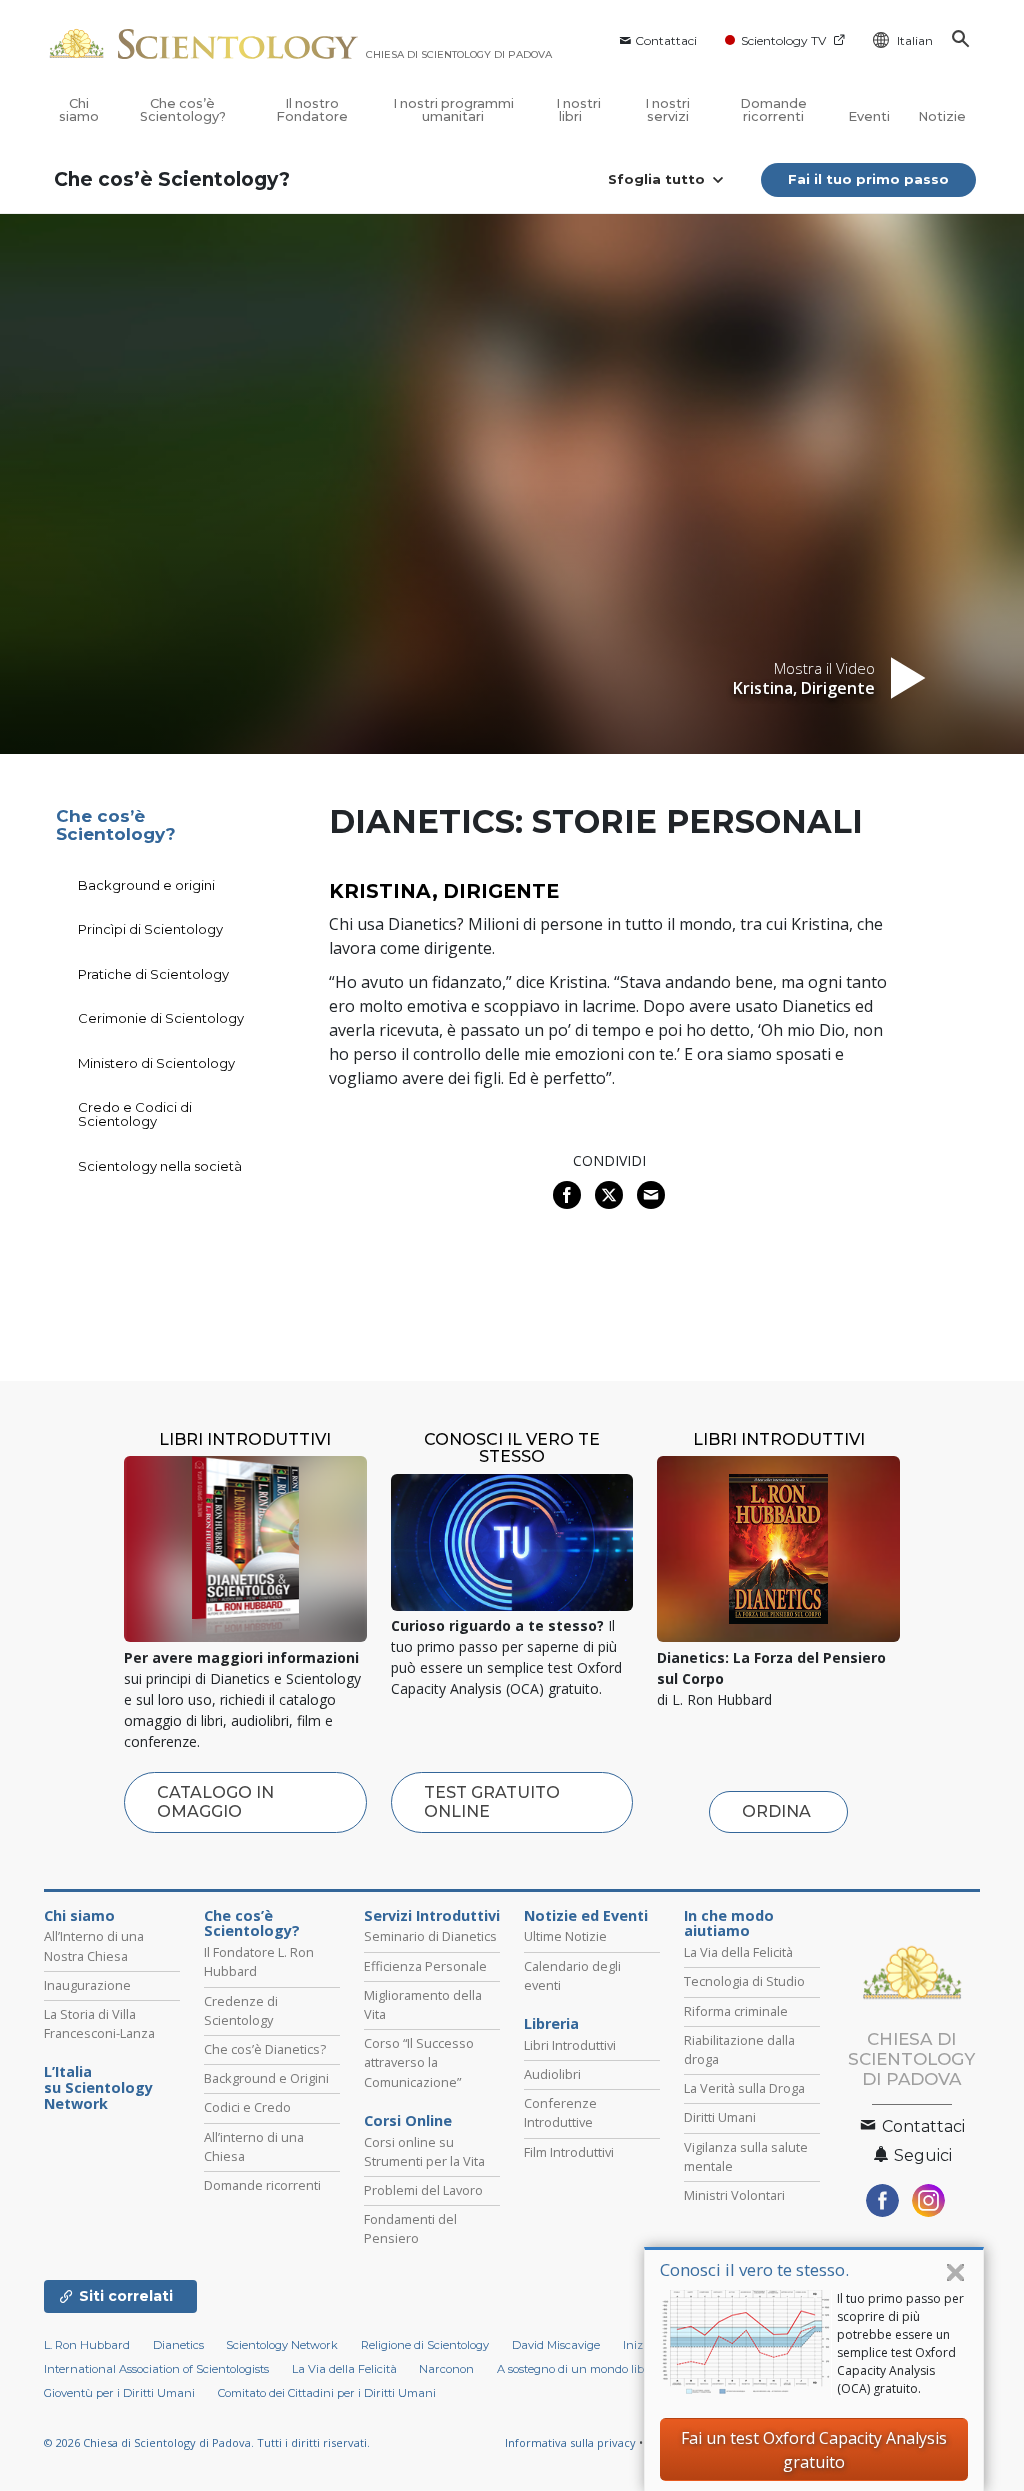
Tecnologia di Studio (744, 1981)
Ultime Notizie (565, 1936)
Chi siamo (79, 110)
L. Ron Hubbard (87, 2345)
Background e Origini (266, 2078)
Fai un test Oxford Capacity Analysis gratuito (814, 2450)
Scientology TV (783, 40)
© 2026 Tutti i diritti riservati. (207, 2442)
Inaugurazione (87, 1985)
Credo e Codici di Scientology (135, 1114)
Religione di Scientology (425, 2345)
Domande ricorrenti (773, 110)
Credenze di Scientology (241, 2010)
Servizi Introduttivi (432, 1916)
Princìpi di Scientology (150, 929)
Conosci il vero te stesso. (754, 2269)
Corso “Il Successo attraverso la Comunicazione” (419, 2062)
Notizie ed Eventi (586, 1916)
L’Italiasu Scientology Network (98, 2088)
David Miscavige (556, 2345)
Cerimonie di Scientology (161, 1018)
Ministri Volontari (734, 2195)
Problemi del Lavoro (423, 2190)
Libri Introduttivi (570, 2045)
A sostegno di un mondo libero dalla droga (611, 2369)
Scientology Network (282, 2345)
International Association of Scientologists (156, 2369)
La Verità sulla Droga (744, 2088)
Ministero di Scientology (156, 1063)
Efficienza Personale (425, 1966)
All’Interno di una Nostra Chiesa (94, 1945)
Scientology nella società (160, 1166)
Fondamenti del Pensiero (410, 2228)
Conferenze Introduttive (560, 2112)
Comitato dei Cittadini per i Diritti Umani (327, 2393)
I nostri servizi (667, 110)
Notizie (942, 116)
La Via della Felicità (738, 1952)
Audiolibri (552, 2074)
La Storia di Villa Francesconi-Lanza (99, 2023)
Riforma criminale (736, 2011)
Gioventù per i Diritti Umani (119, 2393)
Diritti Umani (720, 2117)
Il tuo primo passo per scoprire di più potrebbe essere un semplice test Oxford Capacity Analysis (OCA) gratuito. (900, 2343)
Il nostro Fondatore (312, 110)
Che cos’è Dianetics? (265, 2049)
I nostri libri (578, 110)
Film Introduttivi (569, 2152)
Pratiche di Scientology (153, 974)
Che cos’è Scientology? (183, 110)
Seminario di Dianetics (430, 1936)
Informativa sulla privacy (570, 2442)
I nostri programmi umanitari (453, 110)
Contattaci (666, 40)
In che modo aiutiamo (729, 1924)
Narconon (446, 2369)
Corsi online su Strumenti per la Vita (424, 2151)
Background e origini (146, 885)
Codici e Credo (247, 2107)
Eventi (869, 116)
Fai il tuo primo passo (868, 179)
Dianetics (178, 2345)
